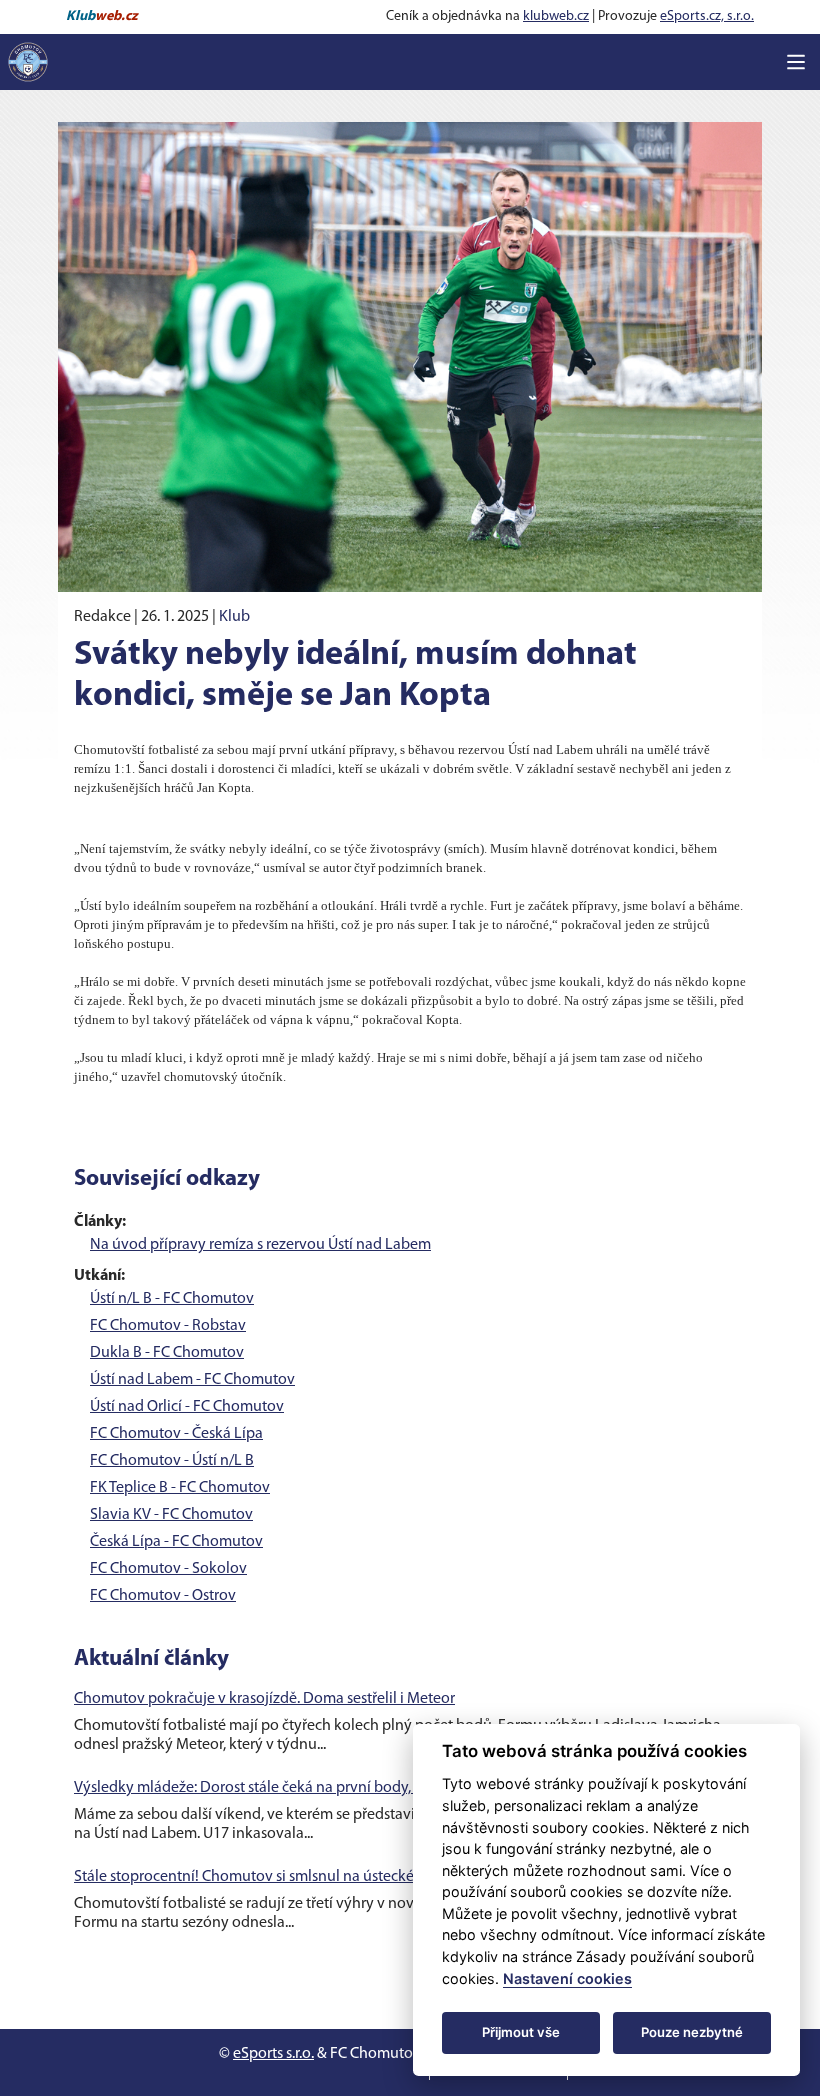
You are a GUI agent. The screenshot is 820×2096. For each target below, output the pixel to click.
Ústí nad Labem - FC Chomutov (192, 1380)
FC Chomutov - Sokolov (168, 1569)
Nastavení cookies (567, 1978)
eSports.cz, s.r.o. (707, 16)
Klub (234, 617)
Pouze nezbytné (692, 2032)
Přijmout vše (521, 2032)
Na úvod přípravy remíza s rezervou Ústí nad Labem (260, 1245)
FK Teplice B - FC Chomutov (180, 1488)
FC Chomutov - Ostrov (163, 1596)
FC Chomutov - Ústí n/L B (172, 1461)
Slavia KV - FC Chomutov (171, 1515)
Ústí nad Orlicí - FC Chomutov (187, 1407)
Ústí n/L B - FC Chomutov (172, 1299)
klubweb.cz (556, 16)
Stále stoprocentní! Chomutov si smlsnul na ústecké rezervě (270, 1877)
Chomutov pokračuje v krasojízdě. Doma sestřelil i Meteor (264, 1699)
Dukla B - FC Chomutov (167, 1353)
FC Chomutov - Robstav (168, 1326)
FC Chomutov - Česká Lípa (176, 1434)
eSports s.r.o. (273, 2054)
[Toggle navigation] (796, 62)
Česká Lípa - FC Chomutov (176, 1542)
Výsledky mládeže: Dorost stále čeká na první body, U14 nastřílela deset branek (333, 1788)
